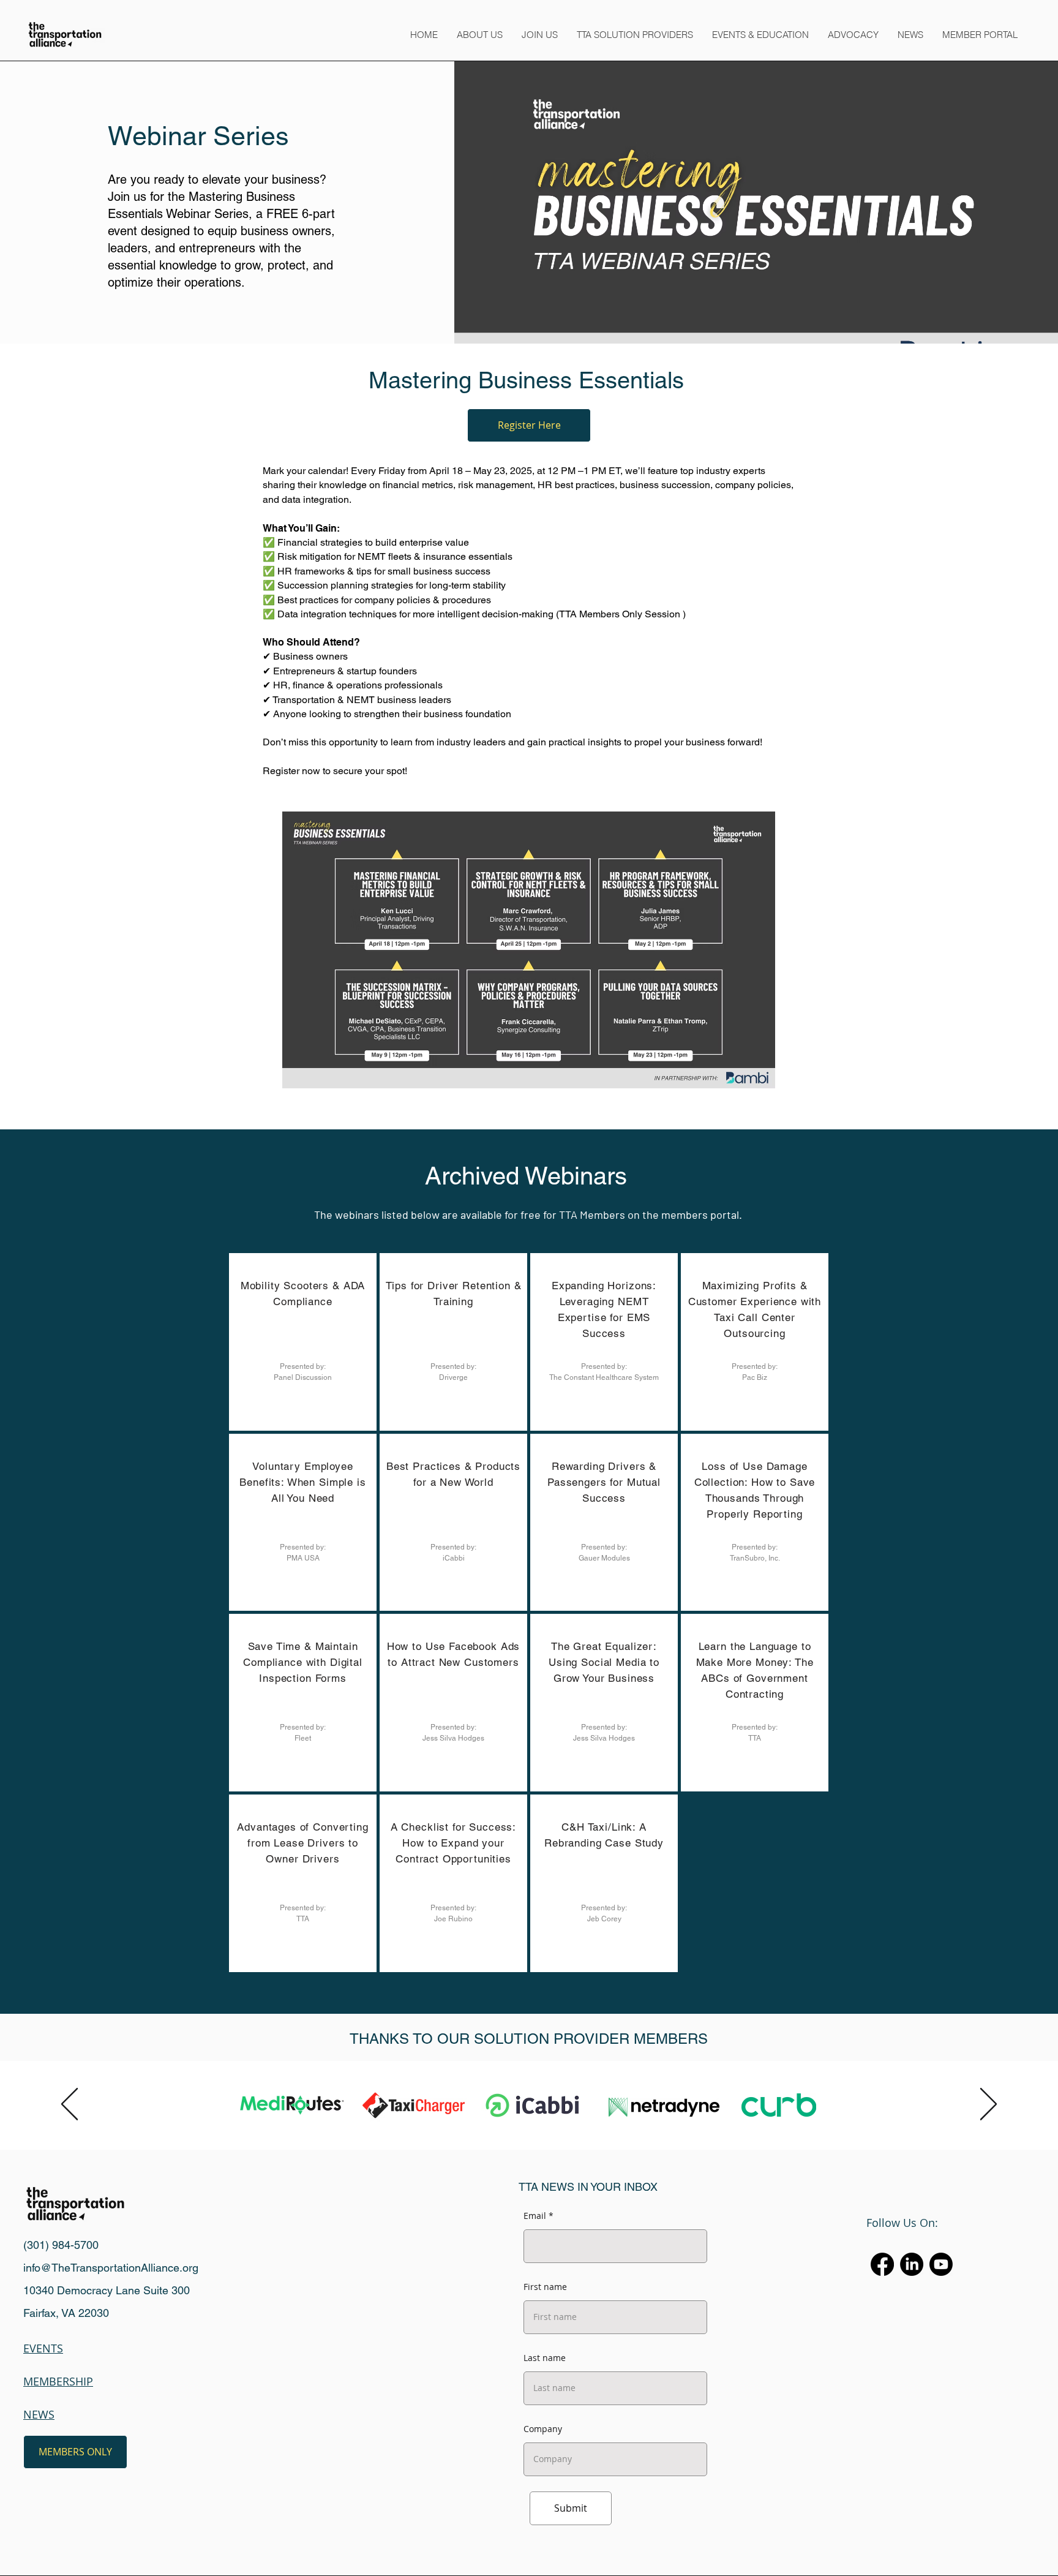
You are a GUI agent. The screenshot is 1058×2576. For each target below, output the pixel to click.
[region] (303, 1342)
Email (535, 2216)
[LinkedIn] (912, 2264)
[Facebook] (882, 2264)
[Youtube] (941, 2264)
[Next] (989, 2105)
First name (545, 2287)
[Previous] (69, 2105)
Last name (545, 2358)
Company (543, 2429)
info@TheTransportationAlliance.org (111, 2268)
